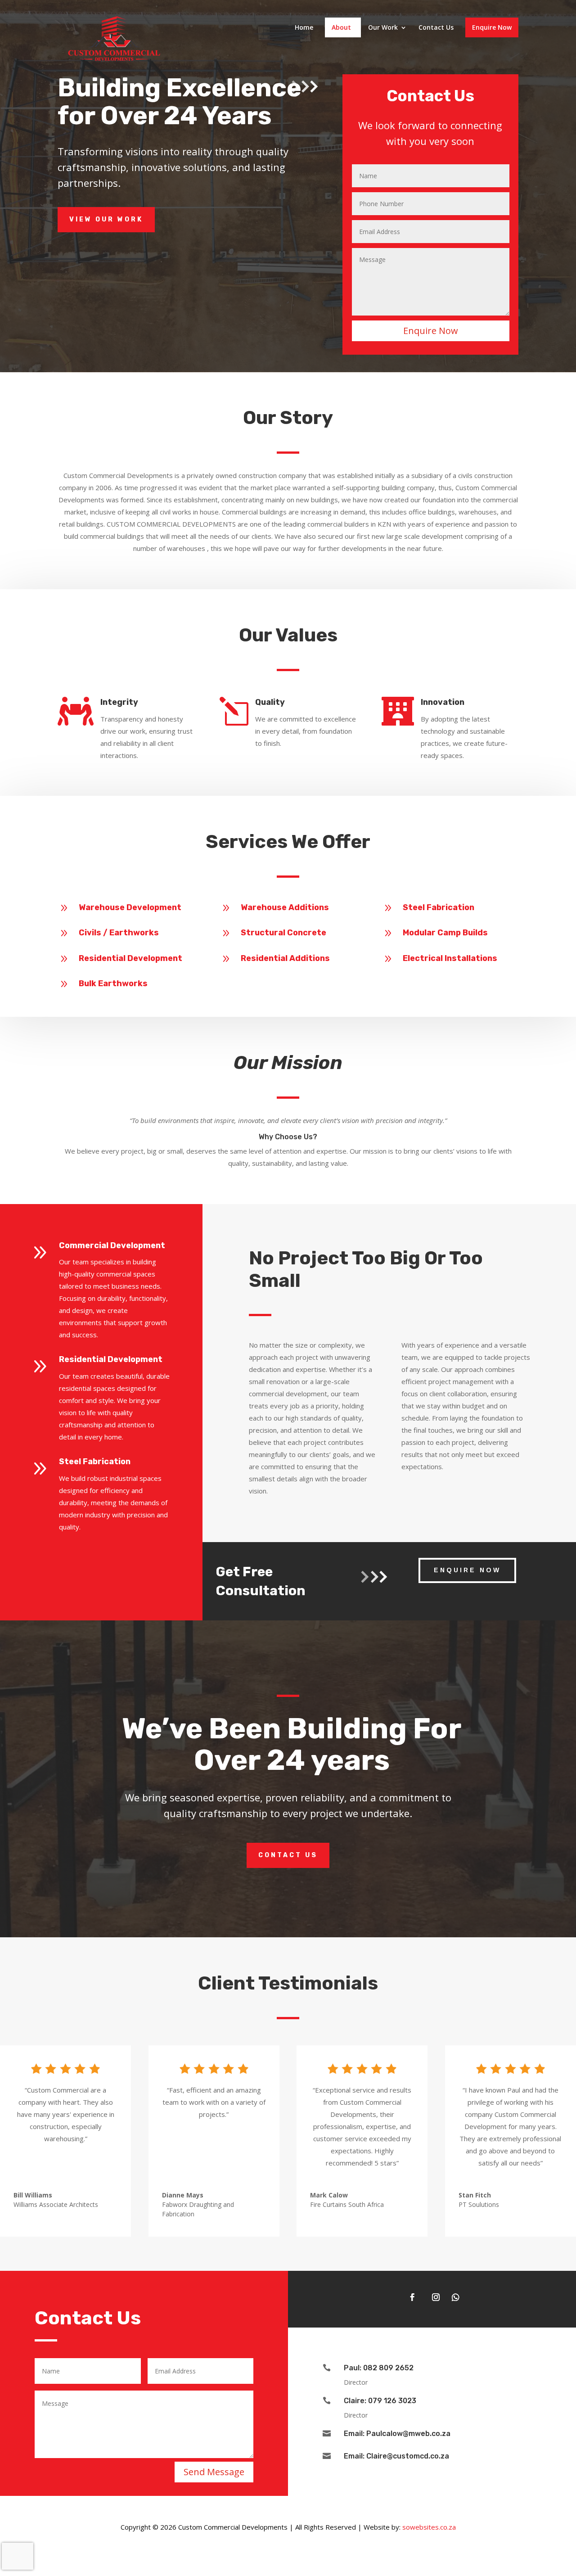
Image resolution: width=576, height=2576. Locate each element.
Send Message (214, 2472)
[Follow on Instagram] (436, 2297)
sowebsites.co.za (429, 2527)
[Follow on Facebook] (412, 2297)
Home (304, 28)
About (341, 28)
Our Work (383, 28)
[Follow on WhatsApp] (455, 2297)
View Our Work (106, 219)
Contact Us (436, 28)
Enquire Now (492, 27)
